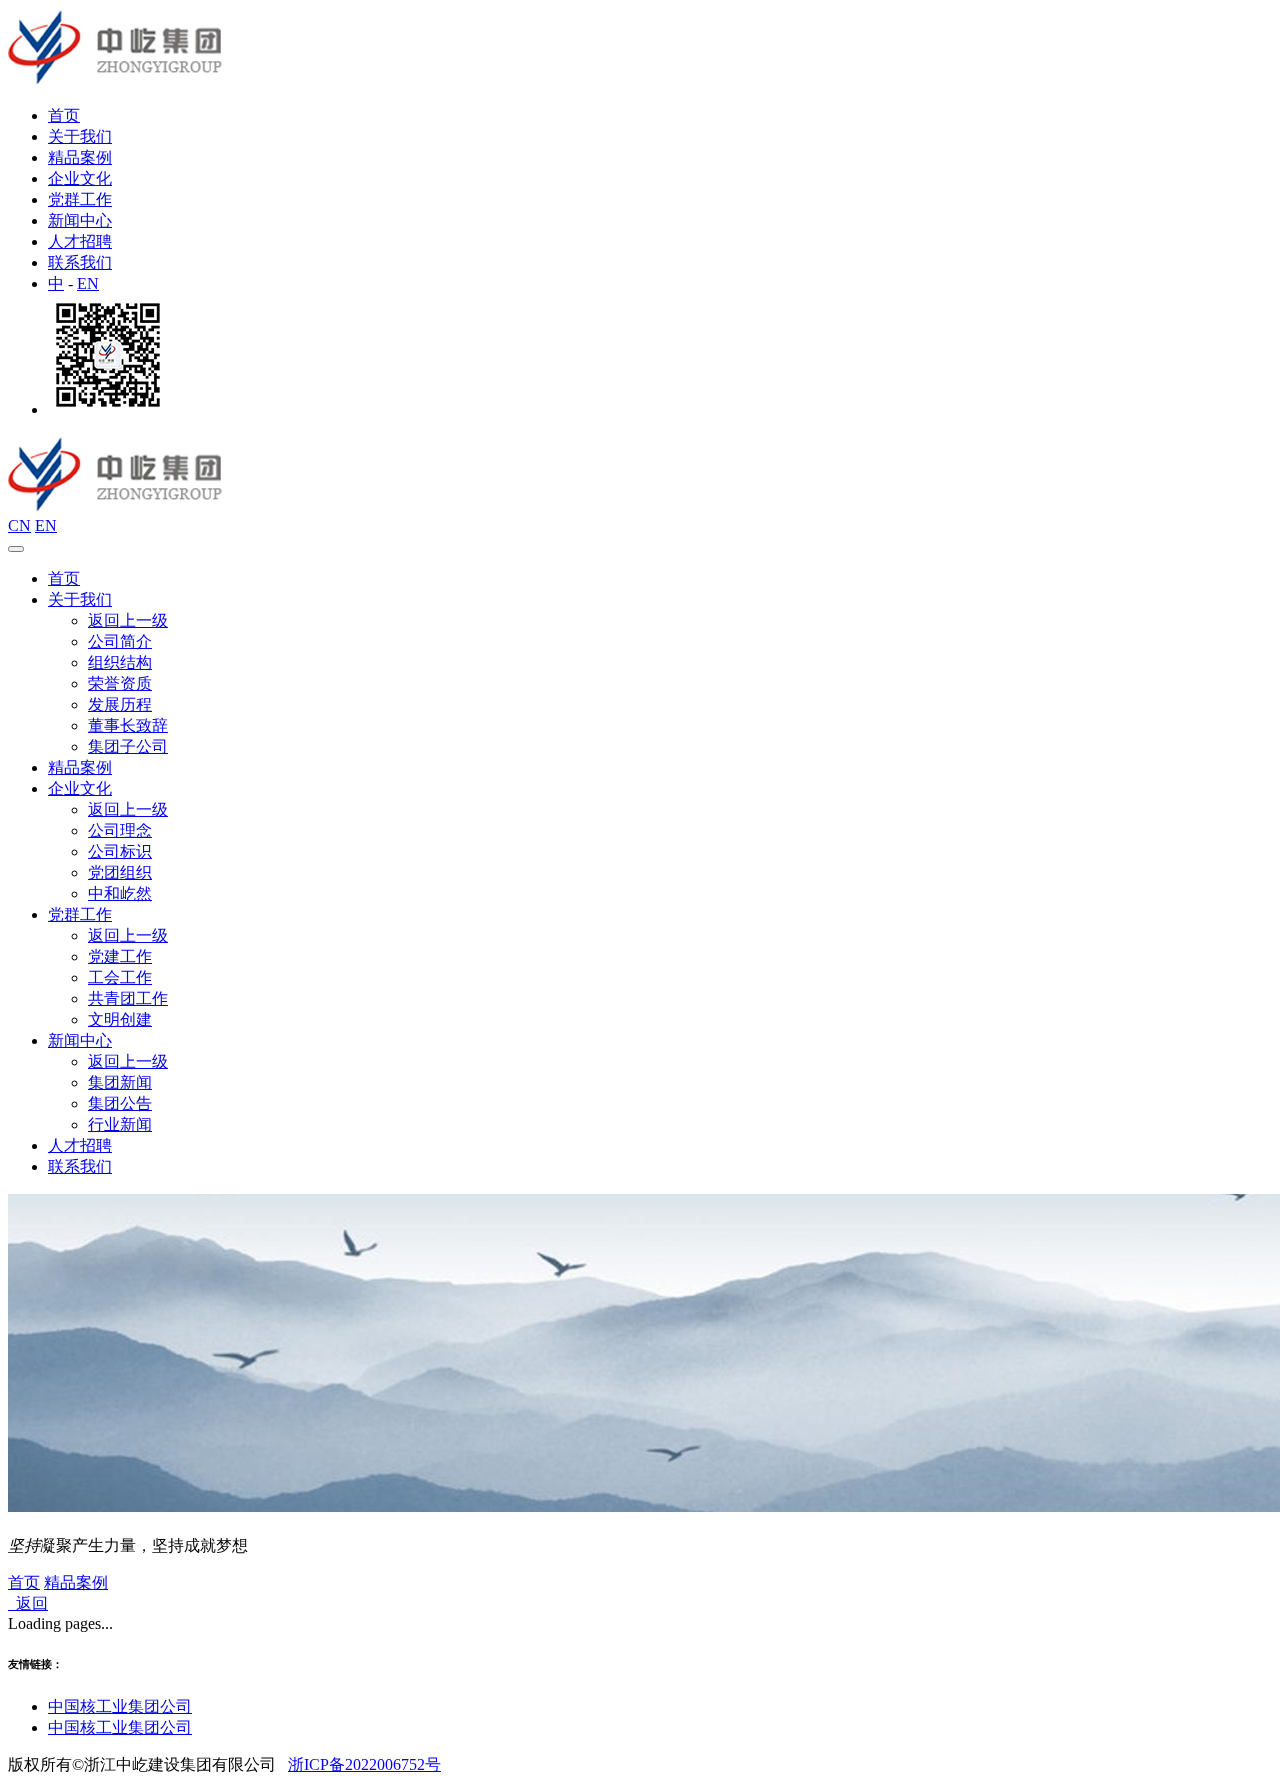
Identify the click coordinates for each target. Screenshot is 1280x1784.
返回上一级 (128, 620)
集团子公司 (128, 746)
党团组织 (120, 872)
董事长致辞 (128, 725)
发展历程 (120, 704)
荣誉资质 (120, 683)
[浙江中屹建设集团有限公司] (117, 80)
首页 (64, 115)
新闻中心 (80, 220)
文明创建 (120, 1019)
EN (88, 283)
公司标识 (120, 851)
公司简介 (120, 641)
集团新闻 (120, 1082)
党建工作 (120, 956)
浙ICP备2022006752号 (364, 1764)
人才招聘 (80, 241)
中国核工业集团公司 (120, 1706)
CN (19, 525)
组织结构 (120, 662)
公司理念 (120, 830)
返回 (28, 1603)
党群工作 (80, 199)
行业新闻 (120, 1124)
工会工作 (120, 977)
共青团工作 (128, 998)
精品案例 (80, 157)
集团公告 (120, 1103)
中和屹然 (120, 893)
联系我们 (80, 262)
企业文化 (80, 178)
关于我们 (80, 136)
